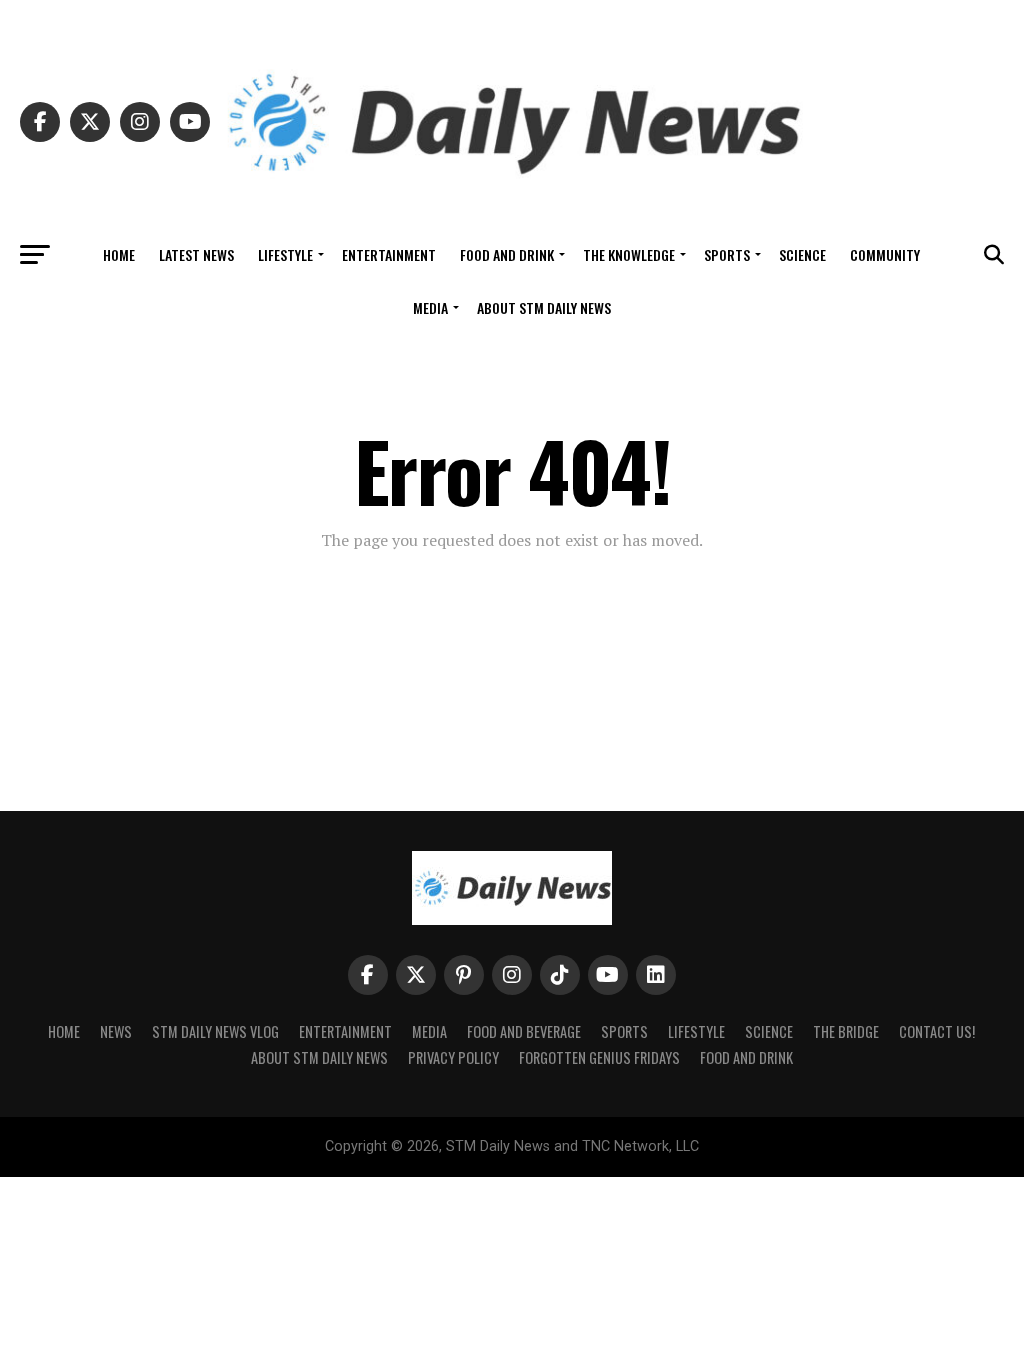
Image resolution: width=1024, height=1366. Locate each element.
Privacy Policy (453, 1057)
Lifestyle (285, 254)
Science (802, 254)
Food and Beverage (524, 1031)
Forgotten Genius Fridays (599, 1057)
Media (430, 307)
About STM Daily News (544, 307)
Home (119, 254)
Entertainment (389, 254)
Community (885, 254)
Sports (727, 254)
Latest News (196, 254)
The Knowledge (629, 254)
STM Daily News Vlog (215, 1031)
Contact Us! (937, 1031)
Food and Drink (507, 254)
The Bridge (846, 1031)
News (116, 1031)
